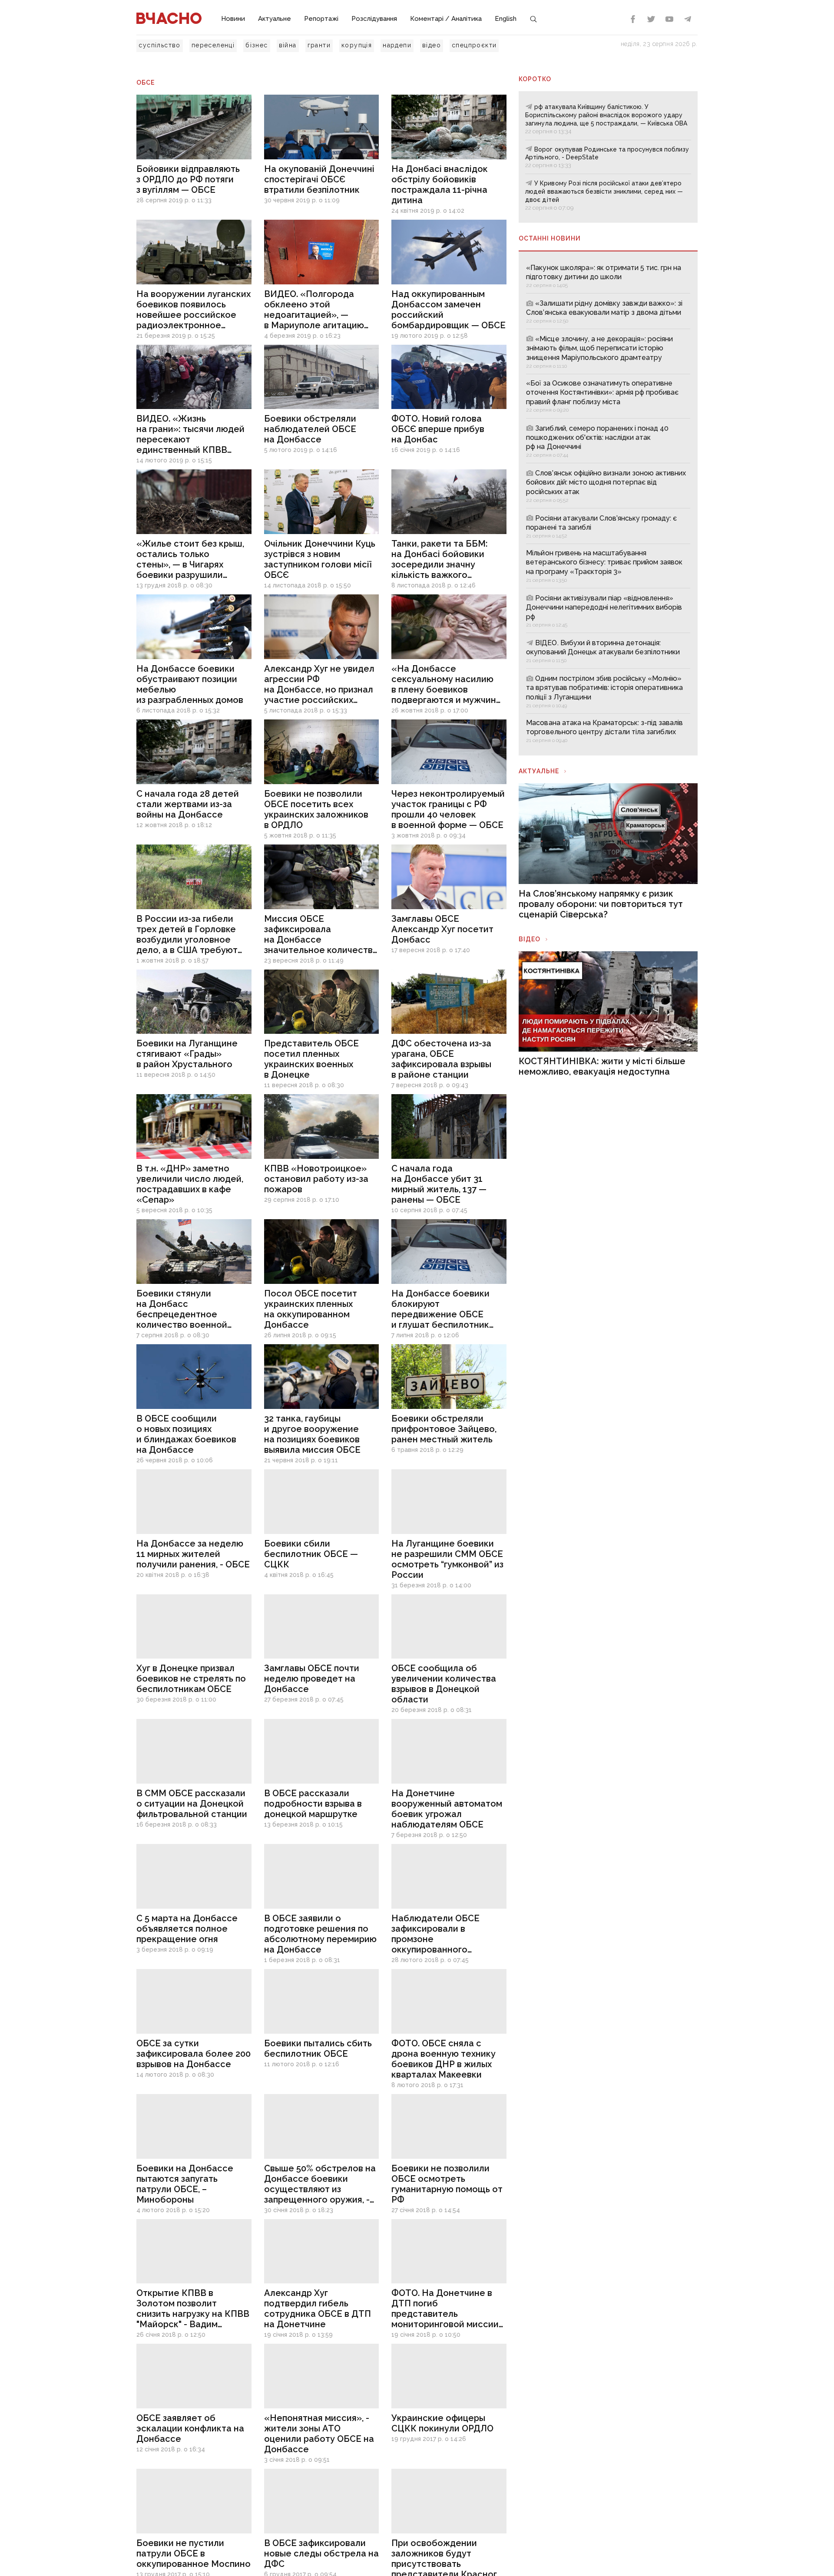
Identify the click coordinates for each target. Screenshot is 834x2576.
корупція (357, 45)
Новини (233, 19)
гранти (319, 45)
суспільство (159, 45)
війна (288, 45)
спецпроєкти (474, 45)
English (506, 19)
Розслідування (374, 19)
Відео (530, 939)
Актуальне (275, 19)
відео (432, 45)
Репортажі (321, 19)
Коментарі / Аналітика (446, 19)
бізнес (256, 45)
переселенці (213, 45)
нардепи (397, 45)
